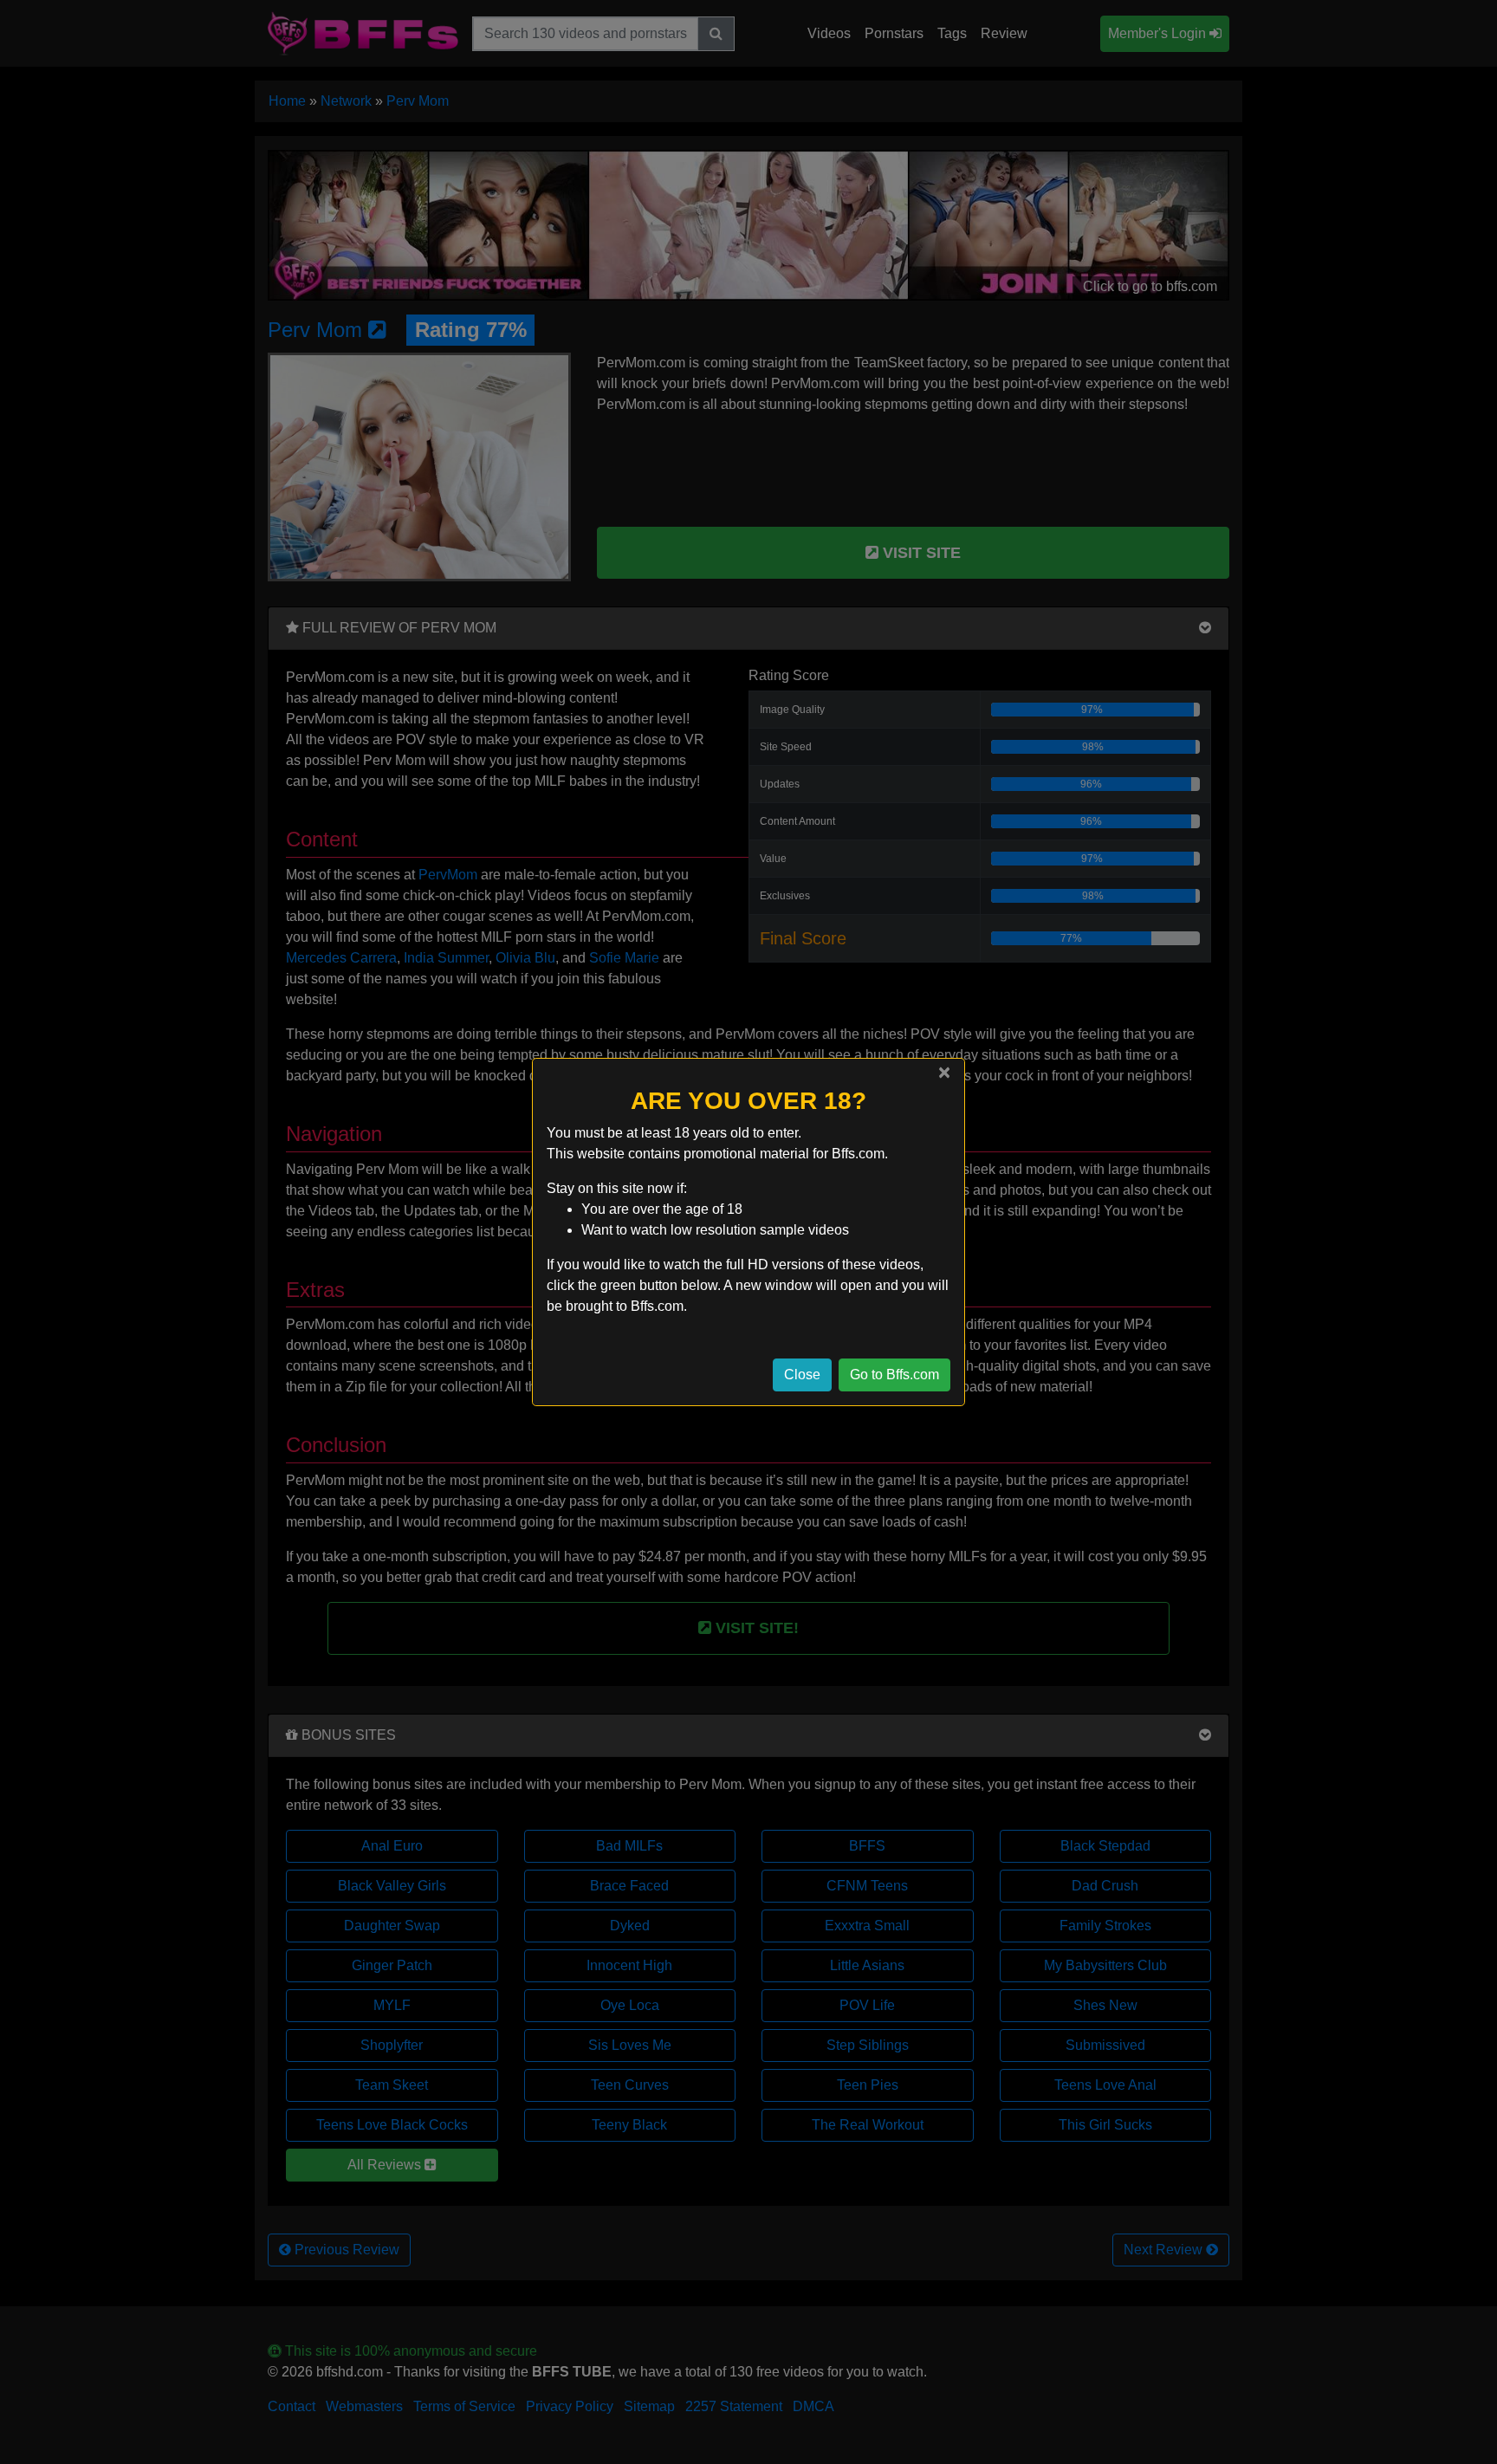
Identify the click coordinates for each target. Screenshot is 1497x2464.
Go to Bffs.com (894, 1375)
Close (802, 1375)
